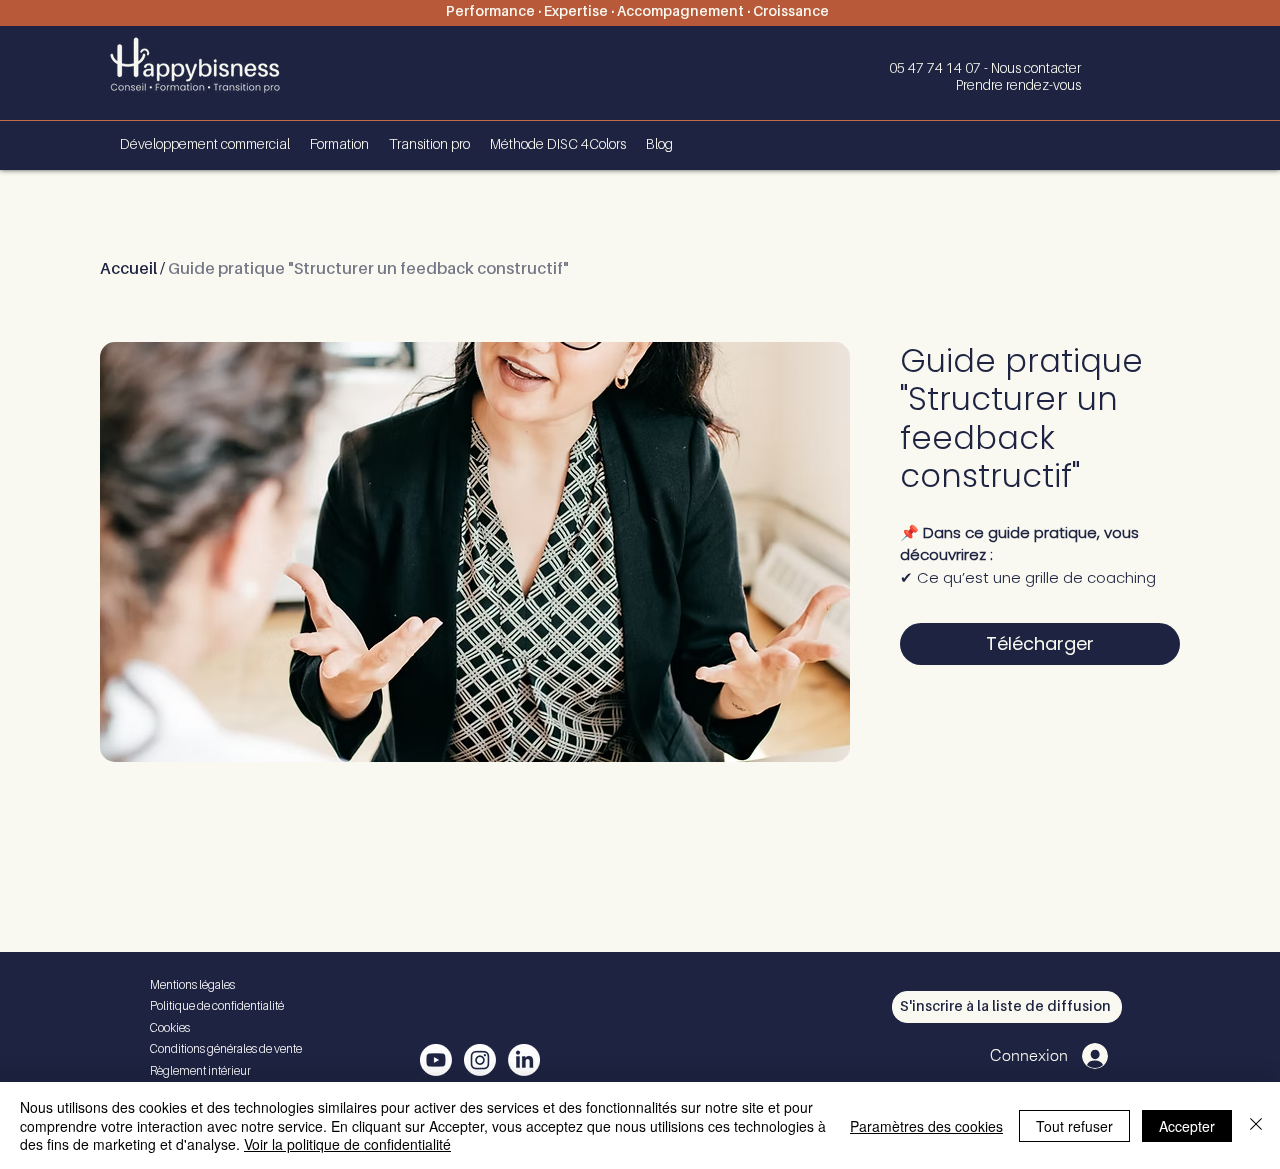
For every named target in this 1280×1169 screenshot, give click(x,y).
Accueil (128, 270)
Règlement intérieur (200, 1072)
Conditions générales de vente (226, 1050)
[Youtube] (436, 1060)
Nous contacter (1036, 69)
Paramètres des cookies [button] (926, 1126)
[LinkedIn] (524, 1060)
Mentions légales (192, 986)
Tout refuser (1074, 1126)
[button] (1007, 1007)
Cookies (170, 1029)
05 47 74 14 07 (936, 69)
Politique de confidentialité (217, 1007)
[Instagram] (480, 1060)
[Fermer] (1256, 1125)
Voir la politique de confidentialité (347, 1144)
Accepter (1187, 1126)
